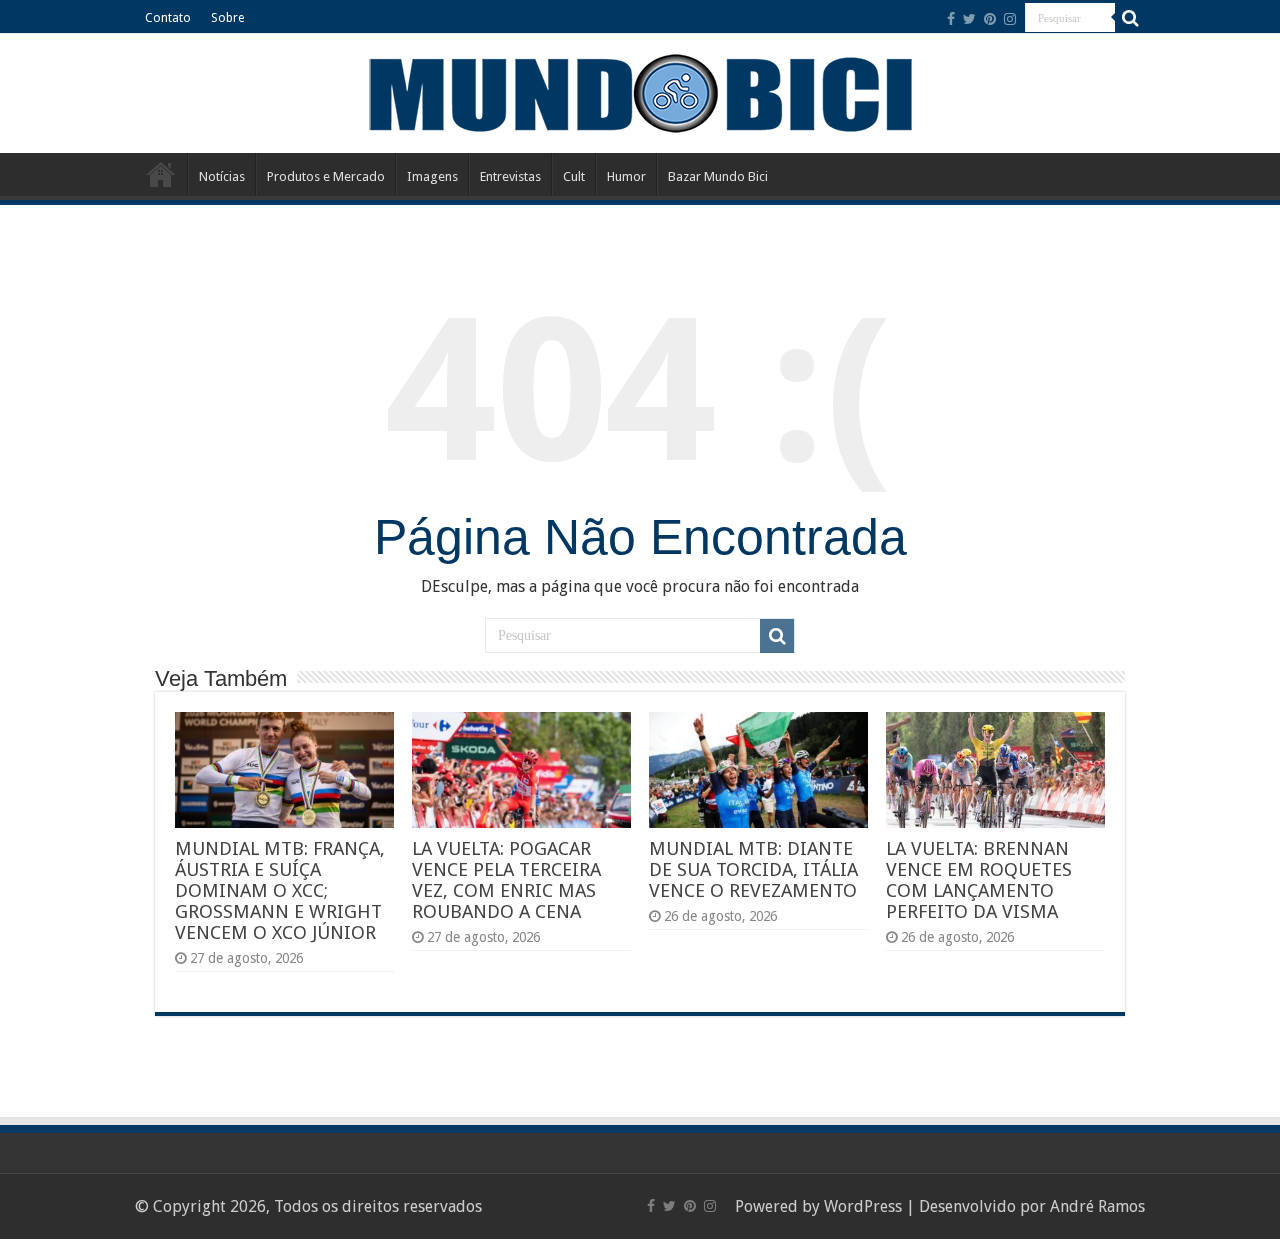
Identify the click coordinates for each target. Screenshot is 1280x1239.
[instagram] (1010, 19)
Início (161, 174)
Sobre (227, 18)
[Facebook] (951, 19)
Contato (168, 18)
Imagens (432, 176)
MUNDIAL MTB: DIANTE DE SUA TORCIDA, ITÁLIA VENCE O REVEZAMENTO (753, 869)
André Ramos (1097, 1206)
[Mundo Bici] (640, 91)
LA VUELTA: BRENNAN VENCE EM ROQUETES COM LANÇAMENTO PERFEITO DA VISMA (979, 880)
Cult (574, 176)
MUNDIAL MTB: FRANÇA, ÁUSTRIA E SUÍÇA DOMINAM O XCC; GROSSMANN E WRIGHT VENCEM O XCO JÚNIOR (280, 890)
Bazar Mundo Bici (718, 176)
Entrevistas (510, 176)
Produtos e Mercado (326, 176)
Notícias (222, 176)
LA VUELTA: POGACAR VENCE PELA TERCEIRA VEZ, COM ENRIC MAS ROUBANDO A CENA (506, 880)
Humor (626, 176)
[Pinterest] (990, 19)
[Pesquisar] (1130, 18)
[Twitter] (969, 19)
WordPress (863, 1206)
